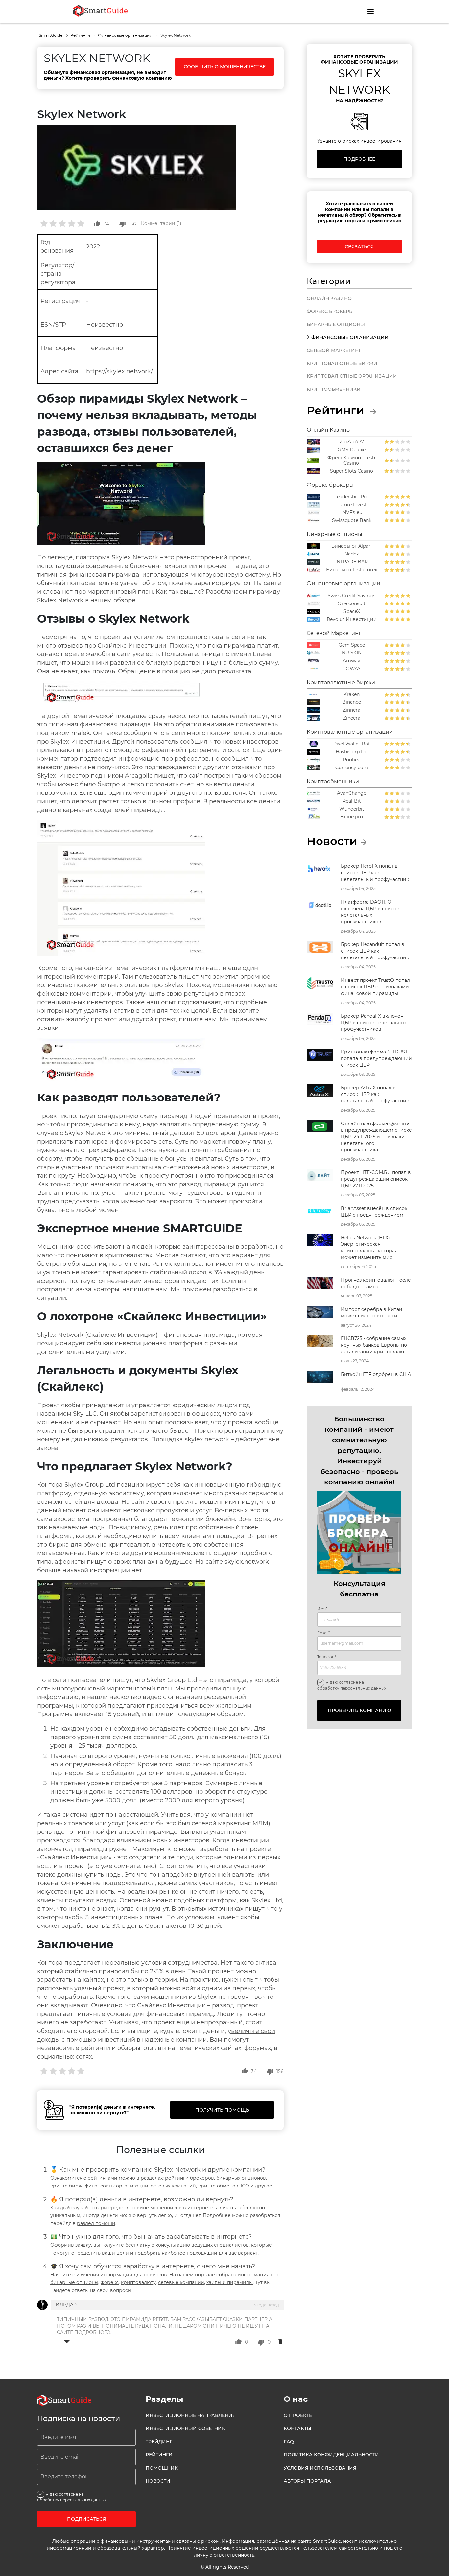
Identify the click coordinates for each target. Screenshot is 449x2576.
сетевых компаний (173, 2186)
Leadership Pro (352, 497)
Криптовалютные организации (352, 376)
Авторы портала (307, 2481)
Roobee (352, 760)
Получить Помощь (222, 2110)
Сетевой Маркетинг (334, 350)
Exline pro (352, 817)
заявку (83, 2245)
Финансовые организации (126, 35)
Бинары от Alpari (352, 546)
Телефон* (327, 1657)
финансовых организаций (117, 2186)
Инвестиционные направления (191, 2415)
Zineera (352, 718)
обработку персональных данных (352, 1688)
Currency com (352, 768)
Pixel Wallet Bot (352, 744)
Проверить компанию (359, 1710)
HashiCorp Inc (352, 752)
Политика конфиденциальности (331, 2455)
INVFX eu (352, 513)
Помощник (162, 2468)
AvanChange (352, 793)
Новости (158, 2481)
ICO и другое (256, 2186)
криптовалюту (138, 2282)
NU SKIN (352, 653)
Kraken (352, 694)
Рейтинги (81, 35)
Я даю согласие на (352, 1685)
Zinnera (352, 710)
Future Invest (352, 505)
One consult (352, 604)
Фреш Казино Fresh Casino (351, 461)
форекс (110, 2282)
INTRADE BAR (352, 562)
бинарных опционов (241, 2178)
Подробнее (359, 159)
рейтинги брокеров (189, 2178)
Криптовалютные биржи (342, 363)
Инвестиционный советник (185, 2428)
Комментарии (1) (161, 223)
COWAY (352, 669)
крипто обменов (218, 2186)
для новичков (150, 2275)
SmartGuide (51, 35)
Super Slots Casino (352, 471)
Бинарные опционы (336, 324)
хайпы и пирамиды (230, 2282)
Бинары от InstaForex (352, 570)
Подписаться (86, 2519)
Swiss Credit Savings (352, 596)
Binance (352, 702)
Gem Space (352, 645)
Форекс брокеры (330, 311)
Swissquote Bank (352, 520)
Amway (352, 661)
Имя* (322, 1609)
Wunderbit (352, 809)
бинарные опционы (74, 2282)
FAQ (289, 2442)
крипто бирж (66, 2186)
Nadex (352, 554)
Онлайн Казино (329, 298)
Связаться (359, 247)
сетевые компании (181, 2282)
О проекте (298, 2415)
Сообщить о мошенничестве (225, 67)
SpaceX (352, 612)
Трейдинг (159, 2442)
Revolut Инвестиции (352, 619)
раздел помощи (96, 2223)
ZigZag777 (352, 442)
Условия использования (320, 2468)
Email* (324, 1633)
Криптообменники (334, 389)
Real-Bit (352, 801)
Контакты (297, 2428)
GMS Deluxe (352, 450)
